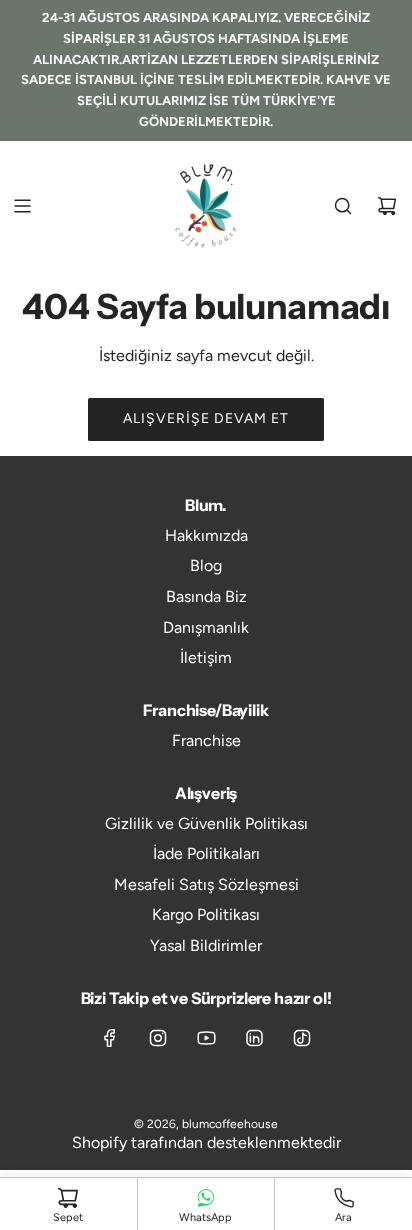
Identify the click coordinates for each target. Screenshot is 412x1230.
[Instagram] (158, 1038)
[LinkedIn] (254, 1038)
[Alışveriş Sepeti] (387, 206)
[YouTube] (206, 1038)
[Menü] (22, 206)
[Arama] (343, 206)
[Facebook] (110, 1038)
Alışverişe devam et (206, 418)
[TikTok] (302, 1038)
